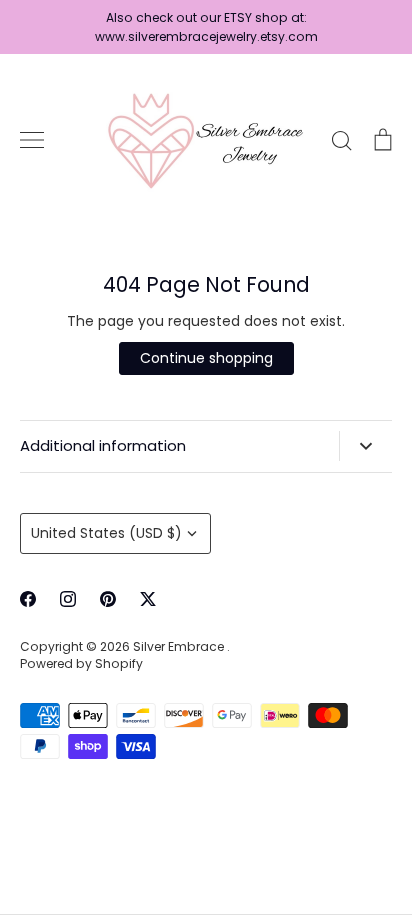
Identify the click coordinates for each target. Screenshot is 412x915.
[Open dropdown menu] (365, 446)
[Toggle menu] (32, 140)
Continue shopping (206, 358)
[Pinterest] (108, 599)
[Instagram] (68, 599)
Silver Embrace (180, 646)
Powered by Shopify (81, 663)
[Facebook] (28, 599)
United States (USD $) (106, 533)
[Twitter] (148, 599)
